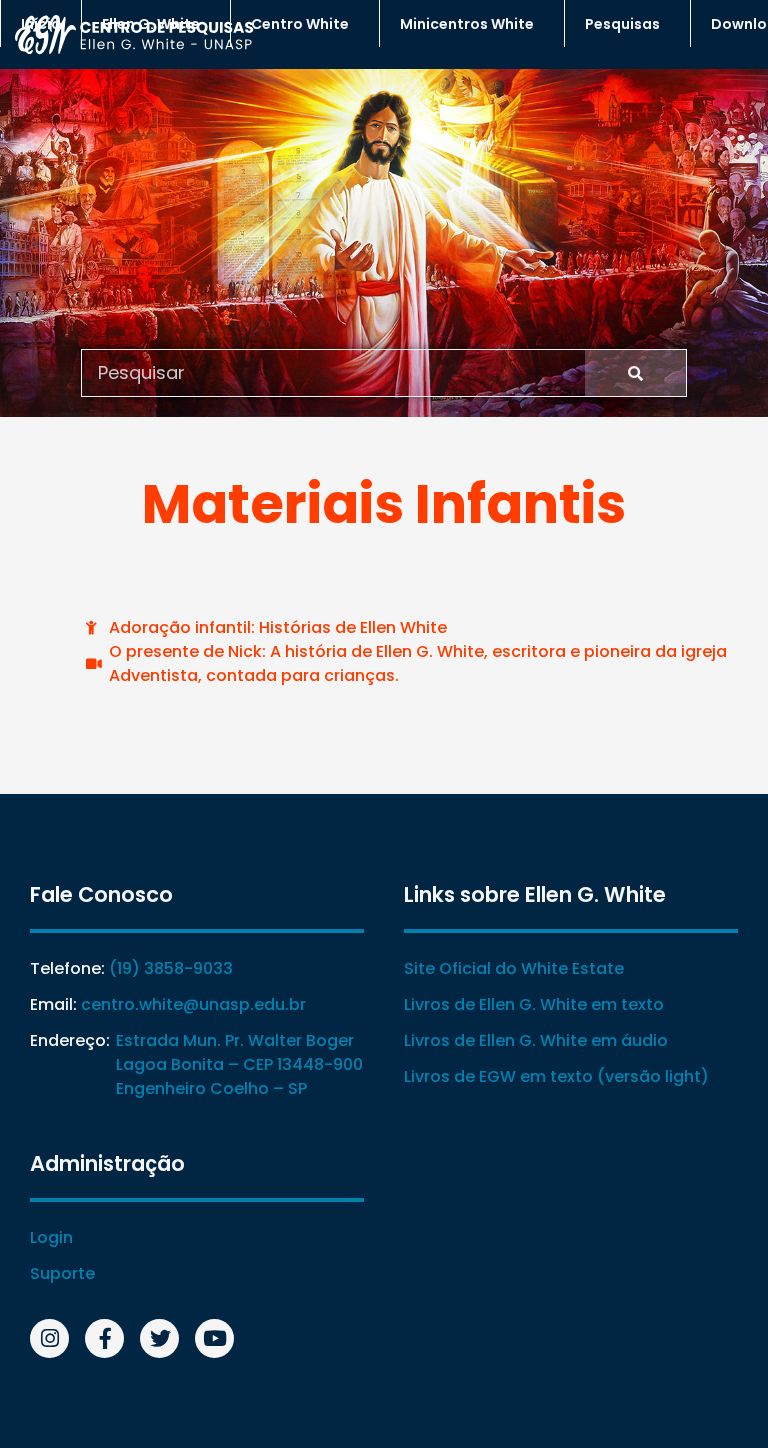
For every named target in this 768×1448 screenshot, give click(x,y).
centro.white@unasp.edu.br (193, 1004)
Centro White (300, 24)
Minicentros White (467, 24)
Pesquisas (622, 24)
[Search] (635, 373)
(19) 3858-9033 (171, 968)
